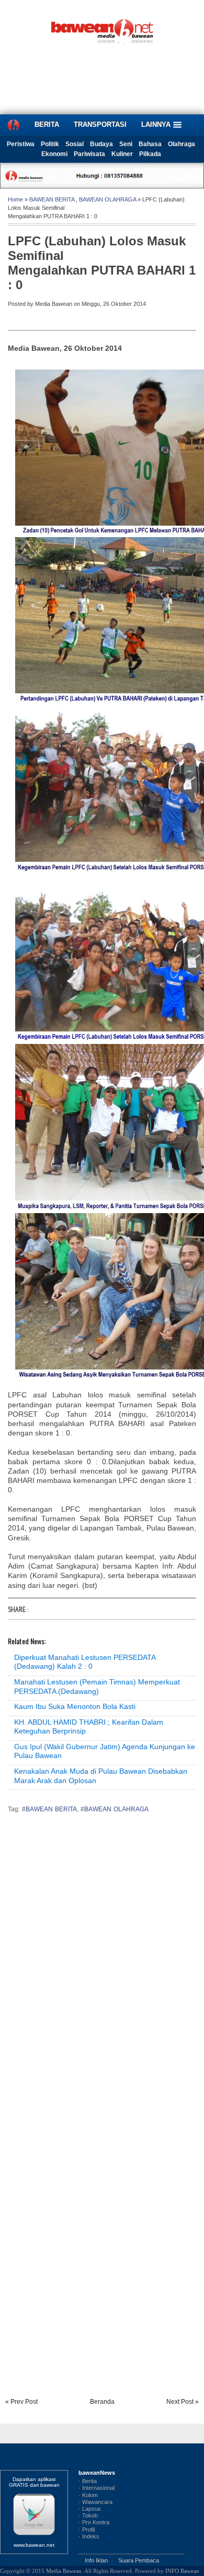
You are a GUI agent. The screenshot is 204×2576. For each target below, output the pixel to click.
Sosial (75, 144)
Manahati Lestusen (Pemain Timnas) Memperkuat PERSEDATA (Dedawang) (97, 1687)
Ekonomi (54, 154)
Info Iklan (96, 2560)
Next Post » (183, 2402)
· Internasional (97, 2488)
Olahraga (182, 144)
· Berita (88, 2481)
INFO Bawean (182, 2571)
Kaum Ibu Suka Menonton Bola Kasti (75, 1706)
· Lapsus (90, 2509)
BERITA (47, 124)
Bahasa (150, 144)
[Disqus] (102, 1967)
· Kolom (88, 2495)
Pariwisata (89, 154)
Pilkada (150, 154)
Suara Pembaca (139, 2560)
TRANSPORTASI (100, 124)
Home (15, 199)
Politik (50, 144)
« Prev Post (21, 2402)
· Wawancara (95, 2502)
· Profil (87, 2530)
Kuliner (122, 154)
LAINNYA (157, 124)
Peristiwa (21, 144)
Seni (126, 144)
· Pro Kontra (94, 2522)
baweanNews (97, 2473)
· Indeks (89, 2536)
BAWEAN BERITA (52, 199)
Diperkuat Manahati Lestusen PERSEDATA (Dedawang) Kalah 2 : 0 (85, 1662)
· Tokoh (88, 2515)
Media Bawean (64, 2571)
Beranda (102, 2402)
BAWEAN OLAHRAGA (107, 199)
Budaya (101, 144)
